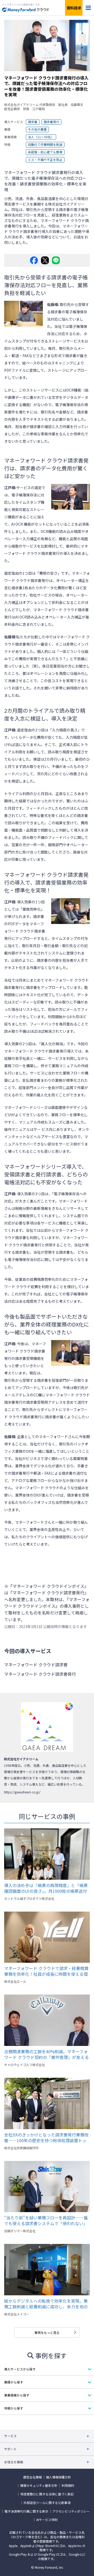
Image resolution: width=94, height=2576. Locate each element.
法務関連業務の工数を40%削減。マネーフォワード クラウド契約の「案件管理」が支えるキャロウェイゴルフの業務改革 (46, 2054)
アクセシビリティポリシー (71, 2511)
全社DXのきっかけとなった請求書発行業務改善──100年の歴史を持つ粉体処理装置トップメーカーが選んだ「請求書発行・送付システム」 (46, 2137)
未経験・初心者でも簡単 (45, 152)
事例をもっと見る (47, 2332)
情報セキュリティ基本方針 (39, 2485)
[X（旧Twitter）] (45, 260)
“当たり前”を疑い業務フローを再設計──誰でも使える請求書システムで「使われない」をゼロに (46, 2220)
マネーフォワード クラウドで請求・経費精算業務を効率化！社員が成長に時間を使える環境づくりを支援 (46, 1971)
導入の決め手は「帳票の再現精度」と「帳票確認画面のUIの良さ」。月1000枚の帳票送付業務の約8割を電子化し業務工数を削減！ (46, 1888)
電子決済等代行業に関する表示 (26, 2511)
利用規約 (68, 2485)
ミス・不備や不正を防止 (45, 160)
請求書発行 (51, 122)
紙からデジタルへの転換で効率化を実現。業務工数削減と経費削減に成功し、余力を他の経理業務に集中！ (46, 2304)
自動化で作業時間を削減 (45, 144)
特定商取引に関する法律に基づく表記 (47, 2494)
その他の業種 (37, 129)
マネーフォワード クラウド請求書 (36, 1665)
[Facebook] (34, 260)
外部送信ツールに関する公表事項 (47, 2503)
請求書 (33, 122)
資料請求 (74, 8)
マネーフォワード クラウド (37, 1488)
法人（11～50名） (41, 137)
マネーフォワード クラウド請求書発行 (25, 931)
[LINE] (56, 260)
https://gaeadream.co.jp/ (22, 1792)
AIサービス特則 (47, 2520)
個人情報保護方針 (58, 2477)
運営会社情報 (32, 2477)
